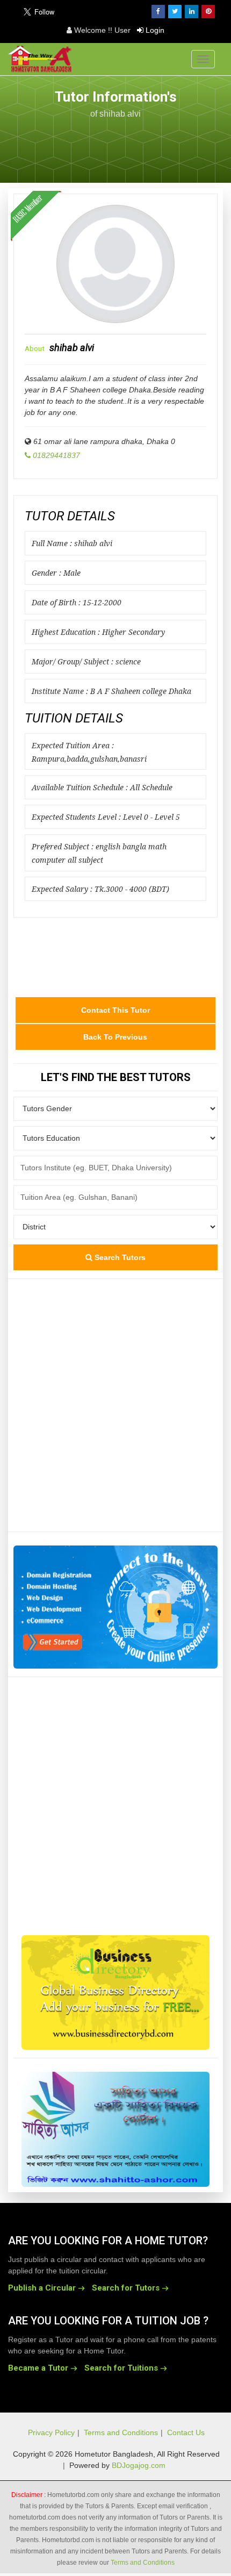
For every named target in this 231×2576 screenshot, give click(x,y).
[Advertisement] (115, 145)
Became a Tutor (38, 2368)
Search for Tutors (126, 2288)
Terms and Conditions (121, 2432)
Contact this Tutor (115, 1010)
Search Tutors (119, 1257)
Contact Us (186, 2432)
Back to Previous (115, 1037)
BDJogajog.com (139, 2465)
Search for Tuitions (121, 2368)
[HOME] (42, 59)
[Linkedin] (192, 12)
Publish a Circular (42, 2288)
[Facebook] (158, 12)
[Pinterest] (208, 12)
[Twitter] (175, 12)
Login (154, 30)
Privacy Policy (51, 2432)
